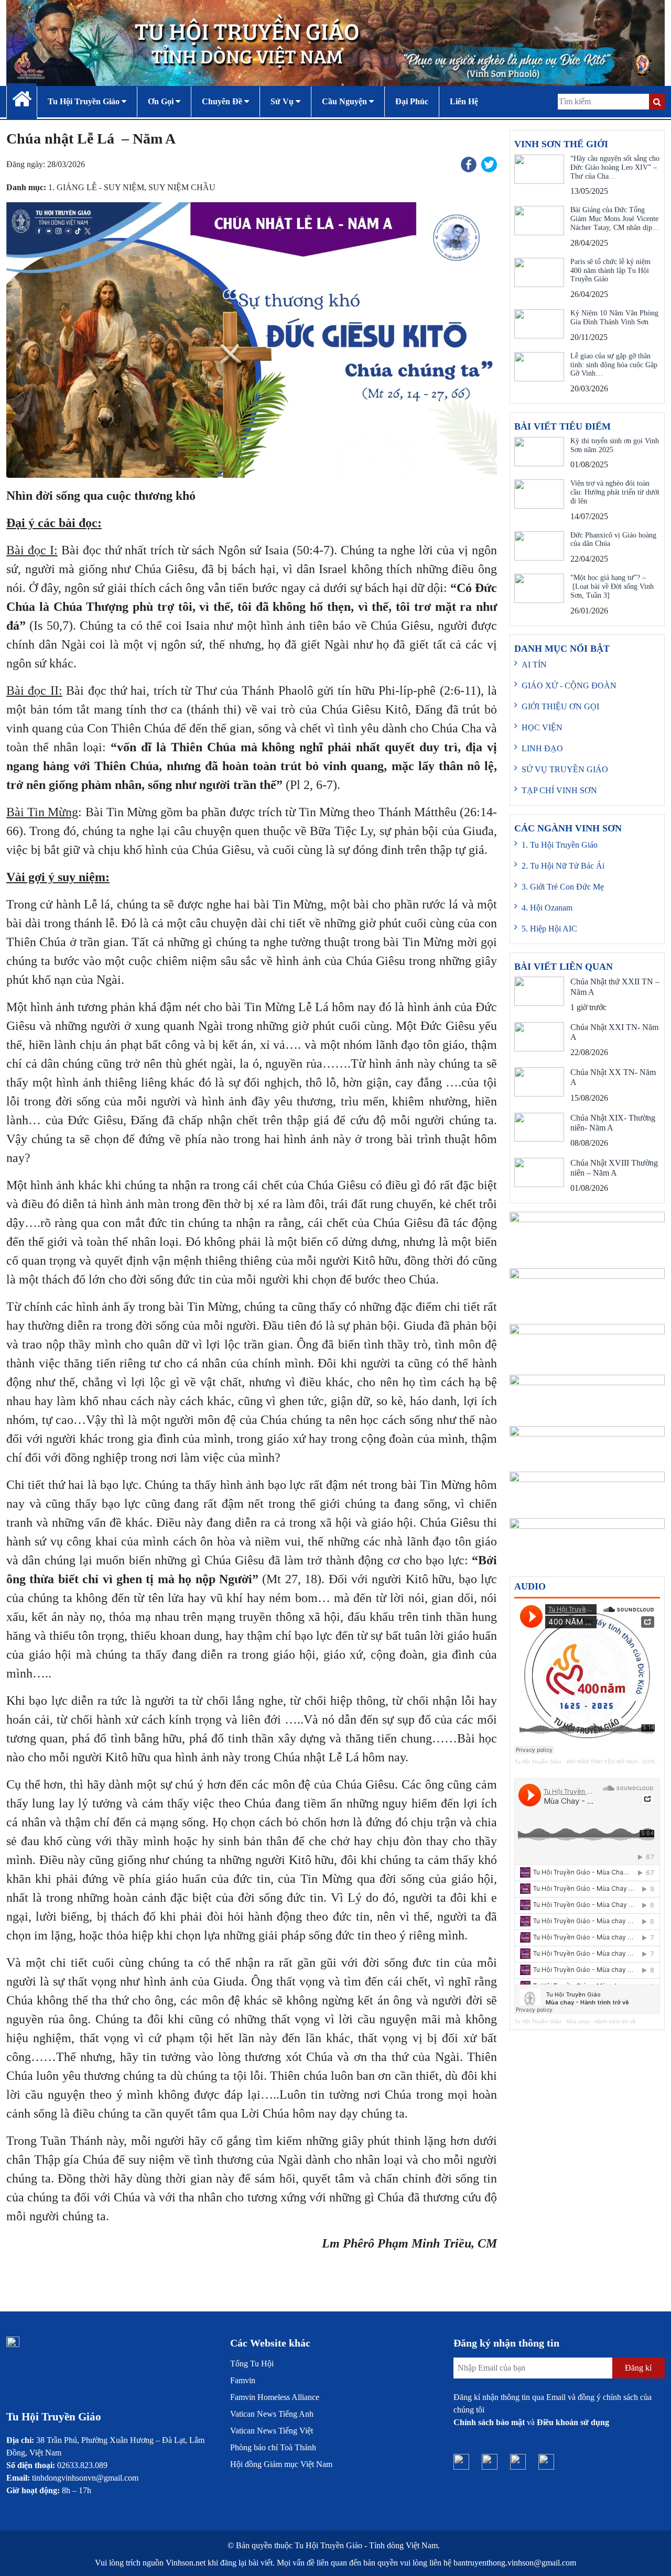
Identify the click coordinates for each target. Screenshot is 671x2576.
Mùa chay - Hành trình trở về (601, 2021)
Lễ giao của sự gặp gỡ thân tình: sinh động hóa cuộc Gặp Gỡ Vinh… (614, 365)
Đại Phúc (412, 101)
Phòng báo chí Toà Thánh (273, 2447)
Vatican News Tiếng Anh (272, 2414)
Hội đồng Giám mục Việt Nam (281, 2464)
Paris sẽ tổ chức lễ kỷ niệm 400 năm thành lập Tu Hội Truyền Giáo (610, 271)
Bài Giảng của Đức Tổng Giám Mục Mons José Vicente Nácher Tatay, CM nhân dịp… (615, 219)
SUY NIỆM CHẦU (182, 187)
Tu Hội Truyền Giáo (538, 1762)
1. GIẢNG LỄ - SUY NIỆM (96, 187)
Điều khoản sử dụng (573, 2422)
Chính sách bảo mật (489, 2422)
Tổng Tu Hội (252, 2364)
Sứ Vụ (283, 101)
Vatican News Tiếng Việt (272, 2431)
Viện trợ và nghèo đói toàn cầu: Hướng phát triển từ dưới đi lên (615, 492)
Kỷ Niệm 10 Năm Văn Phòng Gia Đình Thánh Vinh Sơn (614, 317)
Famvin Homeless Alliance (275, 2397)
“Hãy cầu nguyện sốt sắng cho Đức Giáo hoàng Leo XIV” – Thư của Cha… (615, 167)
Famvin (243, 2380)
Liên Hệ (464, 101)
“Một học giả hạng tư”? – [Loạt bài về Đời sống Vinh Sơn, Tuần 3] (612, 587)
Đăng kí (638, 2368)
